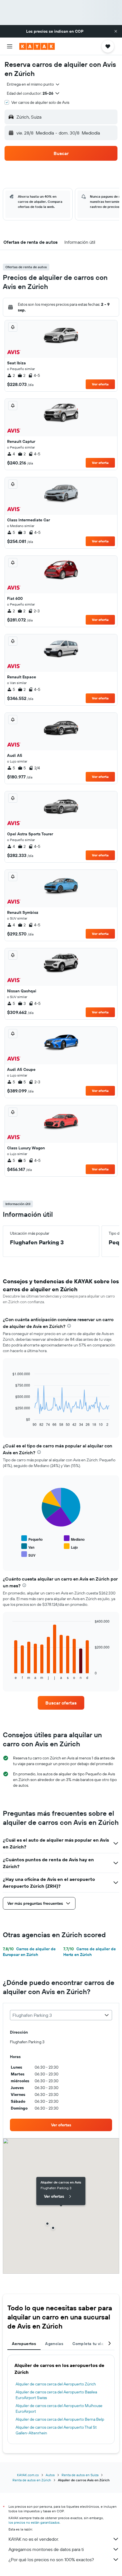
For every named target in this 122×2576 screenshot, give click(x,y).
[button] (116, 31)
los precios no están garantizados (34, 2522)
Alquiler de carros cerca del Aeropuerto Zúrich (56, 2384)
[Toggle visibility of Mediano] (74, 1539)
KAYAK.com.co (28, 2475)
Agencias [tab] (54, 2344)
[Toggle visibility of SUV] (28, 1555)
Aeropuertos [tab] (24, 2344)
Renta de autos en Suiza (80, 2475)
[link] (61, 1703)
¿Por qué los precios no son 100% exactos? (51, 2560)
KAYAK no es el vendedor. (34, 2539)
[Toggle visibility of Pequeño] (32, 1539)
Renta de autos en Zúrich (32, 2480)
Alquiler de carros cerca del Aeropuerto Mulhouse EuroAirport (59, 2408)
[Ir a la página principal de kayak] (37, 46)
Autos (50, 2475)
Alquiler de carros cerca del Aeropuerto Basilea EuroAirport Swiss (56, 2395)
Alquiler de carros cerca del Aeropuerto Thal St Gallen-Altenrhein (56, 2430)
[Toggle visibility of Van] (28, 1547)
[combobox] (33, 84)
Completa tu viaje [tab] (90, 2344)
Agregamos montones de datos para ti (46, 2549)
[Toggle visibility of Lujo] (71, 1547)
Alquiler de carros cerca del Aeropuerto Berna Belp (60, 2419)
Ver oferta (100, 384)
